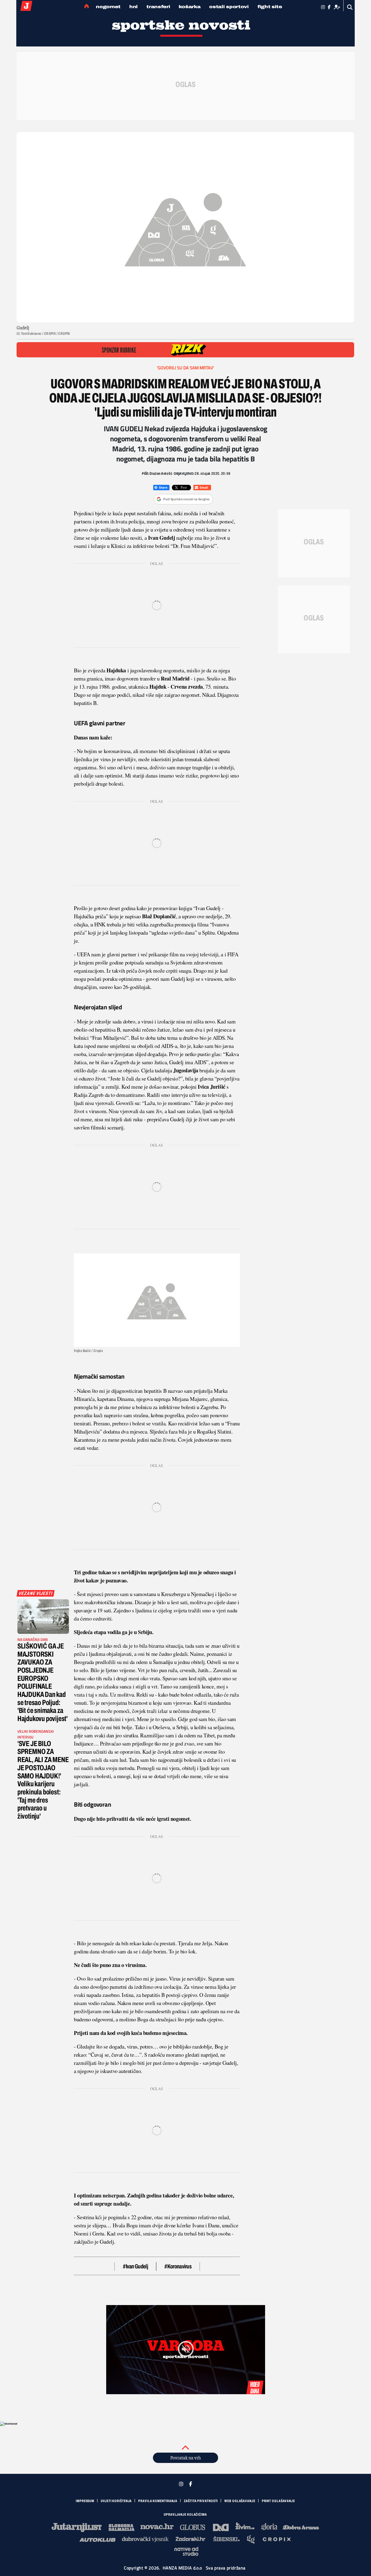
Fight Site (270, 7)
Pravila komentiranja (158, 2501)
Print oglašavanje (278, 2501)
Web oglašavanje (240, 2501)
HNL (133, 7)
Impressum (85, 2501)
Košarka (190, 7)
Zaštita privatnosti (201, 2501)
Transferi (158, 7)
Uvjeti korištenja (116, 2501)
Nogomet (108, 7)
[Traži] (350, 7)
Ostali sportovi (229, 7)
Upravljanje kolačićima (185, 2515)
